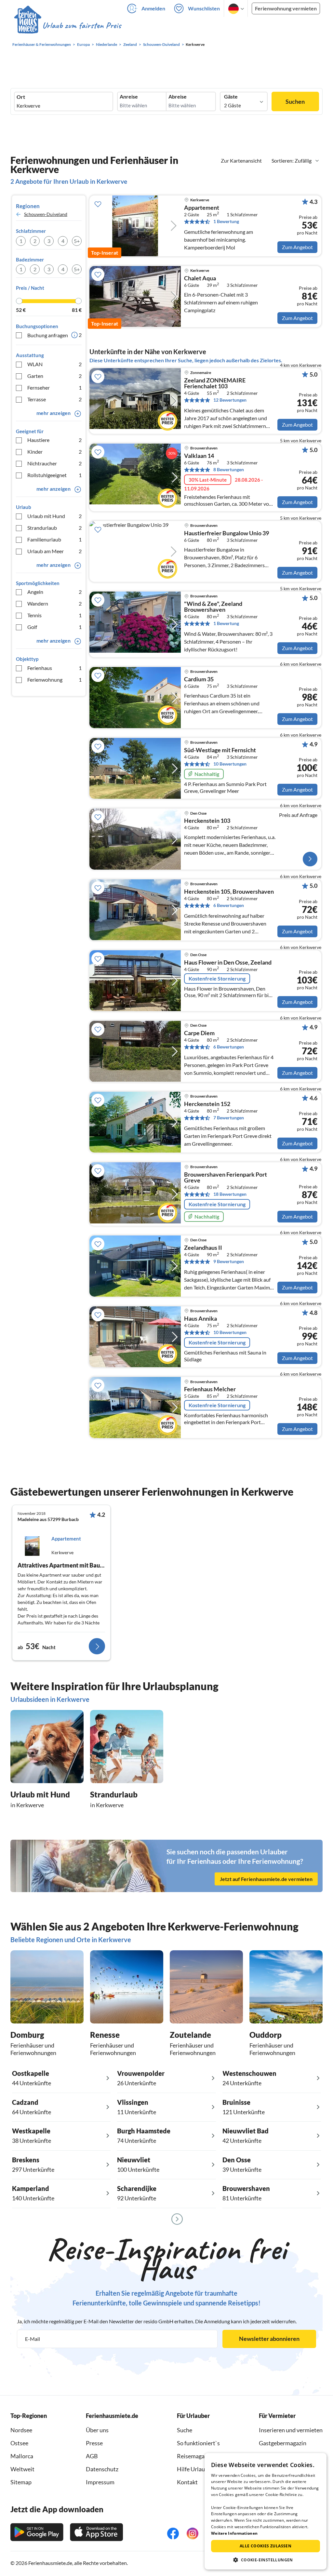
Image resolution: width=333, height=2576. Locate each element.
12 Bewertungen (230, 400)
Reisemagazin (194, 2456)
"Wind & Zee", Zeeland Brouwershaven (213, 607)
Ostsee (19, 2443)
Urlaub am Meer (54, 551)
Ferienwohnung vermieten (286, 8)
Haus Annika (200, 1319)
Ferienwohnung (54, 680)
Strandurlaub (54, 528)
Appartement (202, 208)
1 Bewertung (226, 221)
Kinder (54, 452)
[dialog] (266, 2511)
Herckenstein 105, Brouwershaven (229, 892)
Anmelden (153, 8)
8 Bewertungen (229, 469)
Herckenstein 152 (207, 1104)
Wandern (54, 603)
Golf (54, 627)
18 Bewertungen (230, 1194)
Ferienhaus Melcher (210, 1389)
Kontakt (187, 2482)
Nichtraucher (54, 463)
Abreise (178, 97)
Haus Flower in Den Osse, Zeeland (228, 963)
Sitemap (21, 2482)
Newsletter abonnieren (269, 2339)
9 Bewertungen (229, 1261)
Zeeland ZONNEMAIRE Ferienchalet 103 (215, 383)
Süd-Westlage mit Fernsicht (220, 750)
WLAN (54, 364)
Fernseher (54, 387)
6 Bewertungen (229, 905)
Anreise (129, 97)
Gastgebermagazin (283, 2443)
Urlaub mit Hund (54, 516)
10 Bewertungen (230, 764)
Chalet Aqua (200, 278)
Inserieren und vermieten (291, 2430)
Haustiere (54, 440)
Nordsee (21, 2430)
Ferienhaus (54, 668)
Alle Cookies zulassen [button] (266, 2546)
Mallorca (22, 2456)
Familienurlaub (54, 539)
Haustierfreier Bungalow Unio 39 (226, 533)
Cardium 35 (199, 679)
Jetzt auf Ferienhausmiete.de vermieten (266, 1879)
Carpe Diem (199, 1033)
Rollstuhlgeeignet (54, 475)
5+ (77, 241)
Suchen (295, 101)
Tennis (54, 615)
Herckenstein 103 (207, 821)
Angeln (54, 592)
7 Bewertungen (229, 1118)
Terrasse (54, 399)
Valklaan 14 (199, 456)
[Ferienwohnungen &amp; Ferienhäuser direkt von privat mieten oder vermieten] (67, 26)
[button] (266, 2560)
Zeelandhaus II (203, 1248)
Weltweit (22, 2469)
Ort (21, 97)
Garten (54, 376)
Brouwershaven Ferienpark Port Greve (226, 1178)
